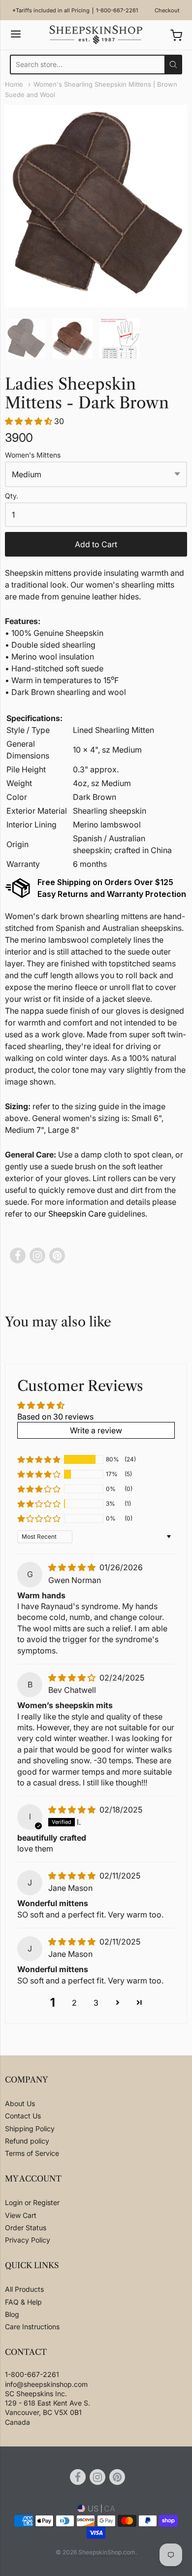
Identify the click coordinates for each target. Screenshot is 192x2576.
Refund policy (27, 2141)
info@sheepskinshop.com (46, 2384)
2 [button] (74, 2003)
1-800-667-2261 (117, 10)
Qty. (12, 496)
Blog (12, 2314)
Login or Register (32, 2202)
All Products (24, 2289)
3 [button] (96, 2003)
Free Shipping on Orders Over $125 (105, 882)
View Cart (21, 2215)
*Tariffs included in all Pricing (51, 10)
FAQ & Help (23, 2302)
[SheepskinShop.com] (96, 35)
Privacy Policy (28, 2240)
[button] (30, 421)
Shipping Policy (30, 2129)
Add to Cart (96, 544)
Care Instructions (32, 2327)
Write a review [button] (96, 1430)
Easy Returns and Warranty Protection (112, 894)
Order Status (26, 2228)
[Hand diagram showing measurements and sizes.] (119, 339)
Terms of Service (32, 2153)
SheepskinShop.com (107, 2552)
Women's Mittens (33, 455)
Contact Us (23, 2116)
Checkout (167, 10)
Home (14, 84)
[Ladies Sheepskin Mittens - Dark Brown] (26, 339)
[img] (73, 1567)
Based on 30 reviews (55, 1417)
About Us (20, 2103)
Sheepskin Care (77, 1214)
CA (110, 2509)
